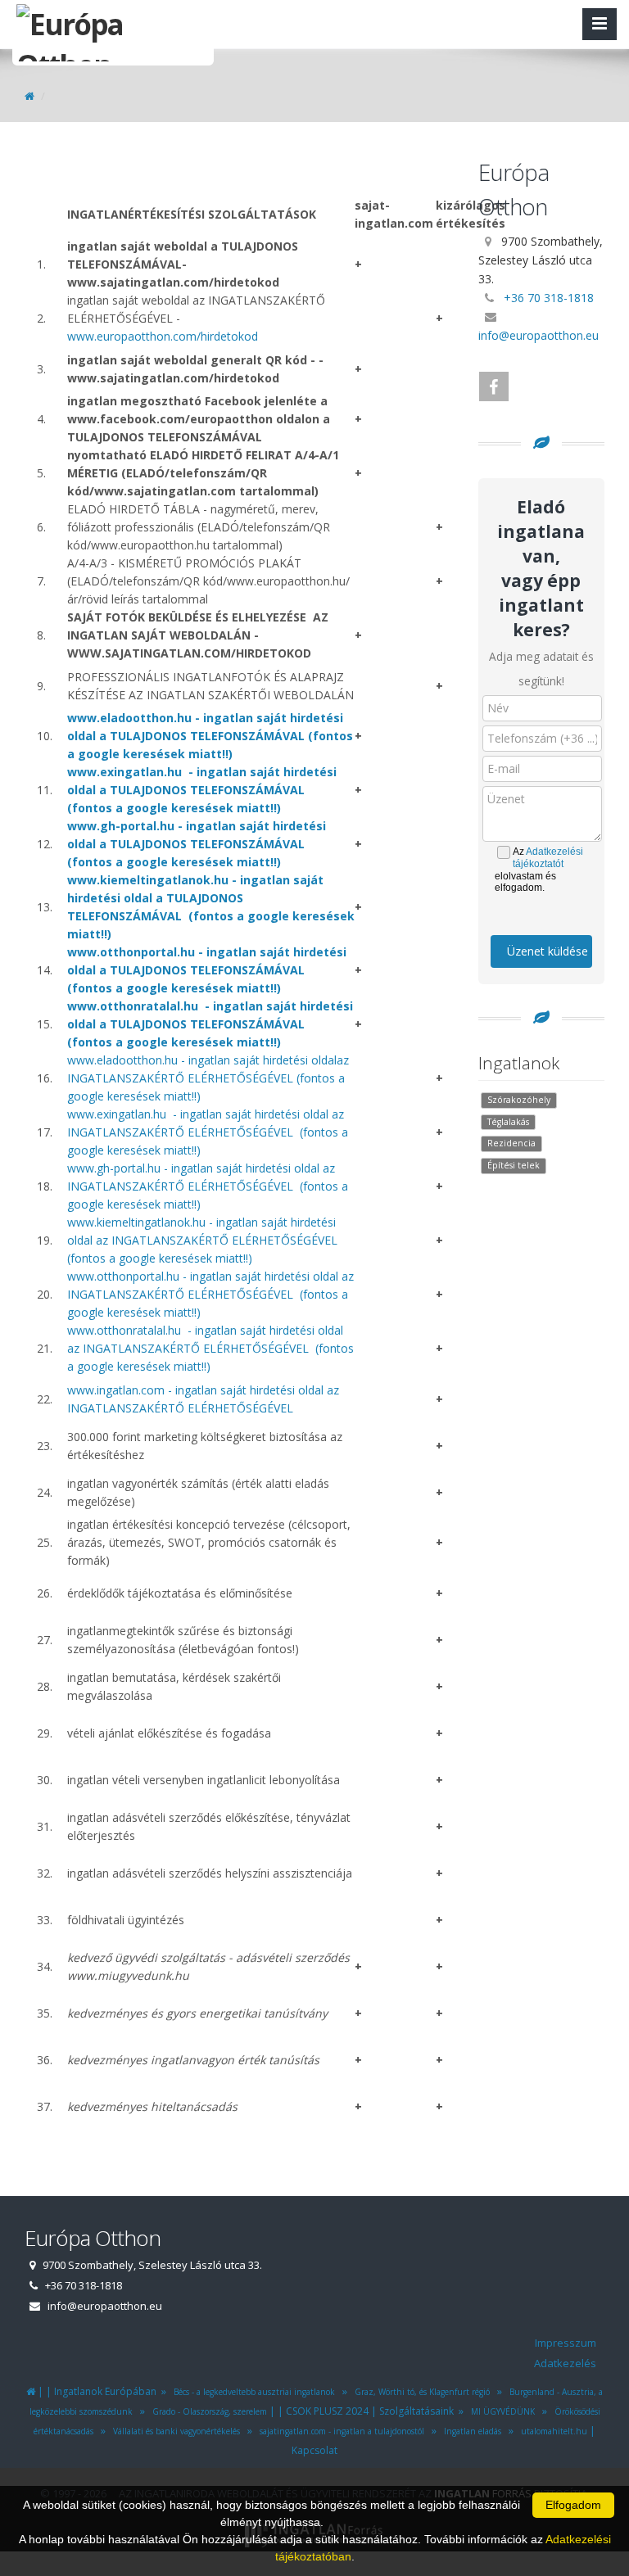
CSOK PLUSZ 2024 (327, 2411)
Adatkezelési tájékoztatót (548, 858)
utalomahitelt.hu (552, 2431)
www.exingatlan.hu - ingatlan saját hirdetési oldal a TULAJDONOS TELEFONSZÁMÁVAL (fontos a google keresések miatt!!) (202, 790)
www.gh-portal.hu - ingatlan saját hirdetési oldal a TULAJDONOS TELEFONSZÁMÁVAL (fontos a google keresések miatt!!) (197, 844)
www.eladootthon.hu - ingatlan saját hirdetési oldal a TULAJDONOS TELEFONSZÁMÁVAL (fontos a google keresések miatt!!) (210, 736)
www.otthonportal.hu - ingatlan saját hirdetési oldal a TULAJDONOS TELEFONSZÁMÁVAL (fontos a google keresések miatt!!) (207, 970)
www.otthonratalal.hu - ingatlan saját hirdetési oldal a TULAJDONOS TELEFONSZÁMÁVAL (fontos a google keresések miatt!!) (210, 1024)
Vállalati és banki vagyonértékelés (175, 2431)
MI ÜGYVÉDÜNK (500, 2411)
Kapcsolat (314, 2450)
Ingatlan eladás (470, 2431)
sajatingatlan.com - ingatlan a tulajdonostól (339, 2431)
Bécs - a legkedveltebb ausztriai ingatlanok (252, 2392)
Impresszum (566, 2343)
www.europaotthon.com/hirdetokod (163, 336)
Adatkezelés (565, 2363)
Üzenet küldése (548, 951)
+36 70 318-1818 (549, 298)
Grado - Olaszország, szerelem (207, 2411)
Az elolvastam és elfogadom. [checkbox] (539, 870)
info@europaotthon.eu (538, 335)
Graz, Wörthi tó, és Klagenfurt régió (420, 2392)
